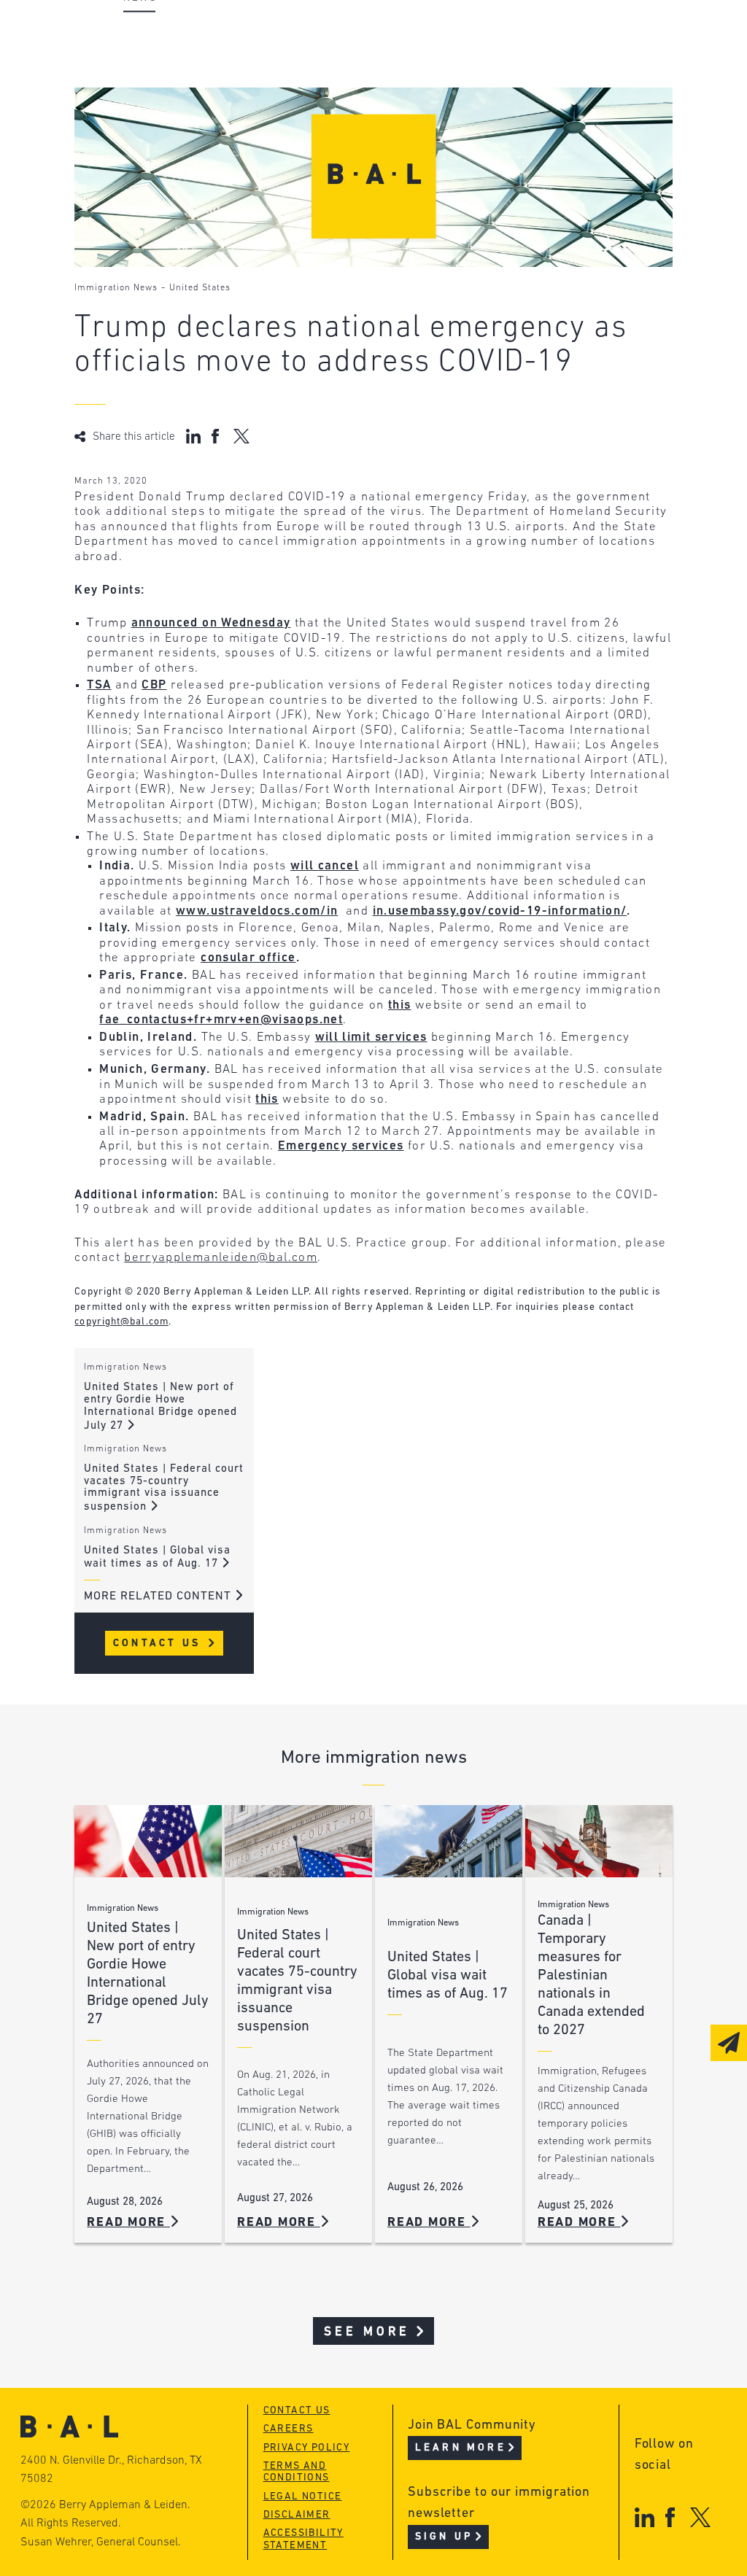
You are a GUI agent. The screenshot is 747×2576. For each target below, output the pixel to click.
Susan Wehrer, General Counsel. (101, 2542)
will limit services (371, 1037)
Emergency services (341, 1146)
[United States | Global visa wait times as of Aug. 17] (449, 1841)
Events (363, 90)
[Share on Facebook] (217, 436)
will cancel (325, 866)
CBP (154, 685)
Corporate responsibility (203, 62)
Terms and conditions (297, 2472)
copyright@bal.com (121, 1322)
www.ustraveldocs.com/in (257, 911)
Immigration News (116, 288)
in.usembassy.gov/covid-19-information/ (500, 911)
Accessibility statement (303, 2540)
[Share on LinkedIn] (193, 436)
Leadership (157, 35)
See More (367, 2332)
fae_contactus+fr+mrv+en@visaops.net (221, 1020)
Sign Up (444, 2537)
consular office (248, 958)
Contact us (297, 2411)
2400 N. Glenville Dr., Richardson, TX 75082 (111, 2470)
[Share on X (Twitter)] (241, 436)
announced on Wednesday (211, 623)
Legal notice (303, 2497)
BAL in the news (174, 90)
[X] (701, 2517)
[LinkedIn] (645, 2517)
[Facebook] (670, 2517)
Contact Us (159, 1644)
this (399, 1005)
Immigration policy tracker (433, 62)
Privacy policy (307, 2448)
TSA (99, 685)
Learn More (461, 2448)
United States (200, 288)
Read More (128, 2223)
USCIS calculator (398, 118)
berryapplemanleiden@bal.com (221, 1258)
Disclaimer (297, 2515)
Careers (146, 118)
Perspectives (384, 35)
